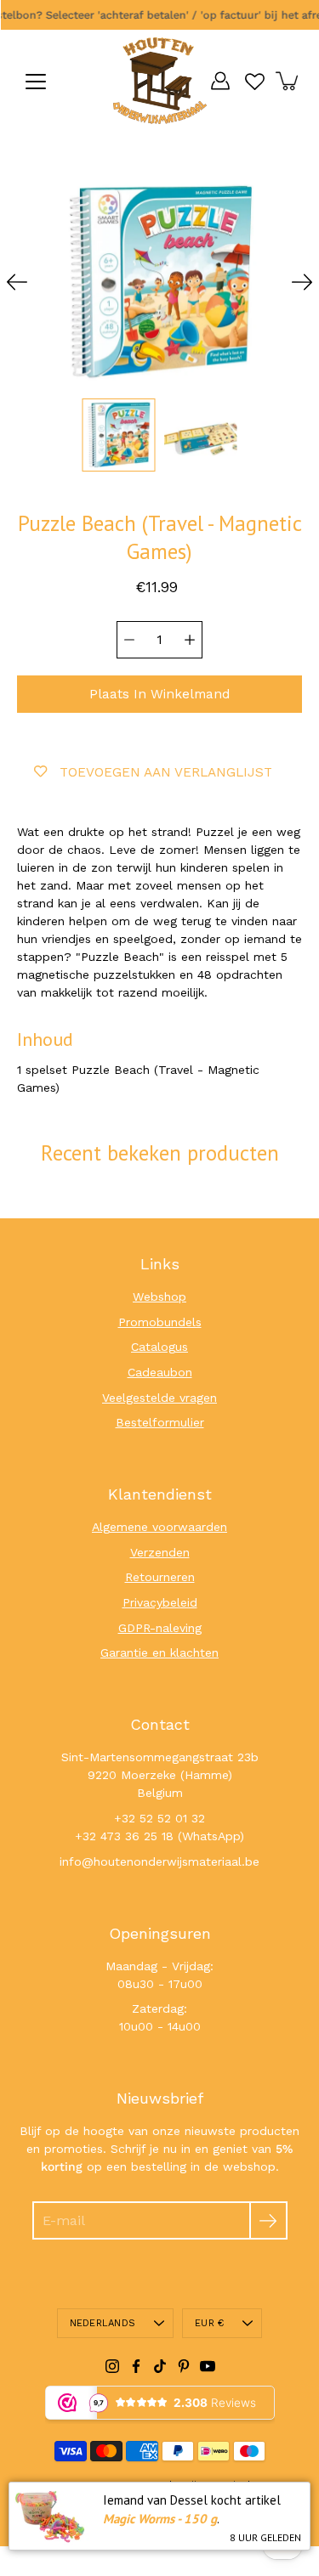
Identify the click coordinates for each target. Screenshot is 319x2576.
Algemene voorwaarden (159, 1527)
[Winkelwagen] (288, 81)
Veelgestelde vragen (159, 1398)
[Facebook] (136, 2366)
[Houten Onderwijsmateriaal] (160, 81)
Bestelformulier (160, 1422)
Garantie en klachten (159, 1652)
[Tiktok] (160, 2366)
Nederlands (103, 2323)
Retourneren (160, 1577)
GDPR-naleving (160, 1628)
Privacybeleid (160, 1602)
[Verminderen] (129, 640)
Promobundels (160, 1322)
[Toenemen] (190, 640)
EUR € (209, 2323)
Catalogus (159, 1347)
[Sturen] (268, 2220)
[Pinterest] (184, 2366)
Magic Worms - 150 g (160, 2519)
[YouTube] (208, 2366)
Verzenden (160, 1552)
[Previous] (17, 282)
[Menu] (36, 82)
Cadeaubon (160, 1372)
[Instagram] (112, 2366)
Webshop (159, 1296)
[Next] (302, 282)
